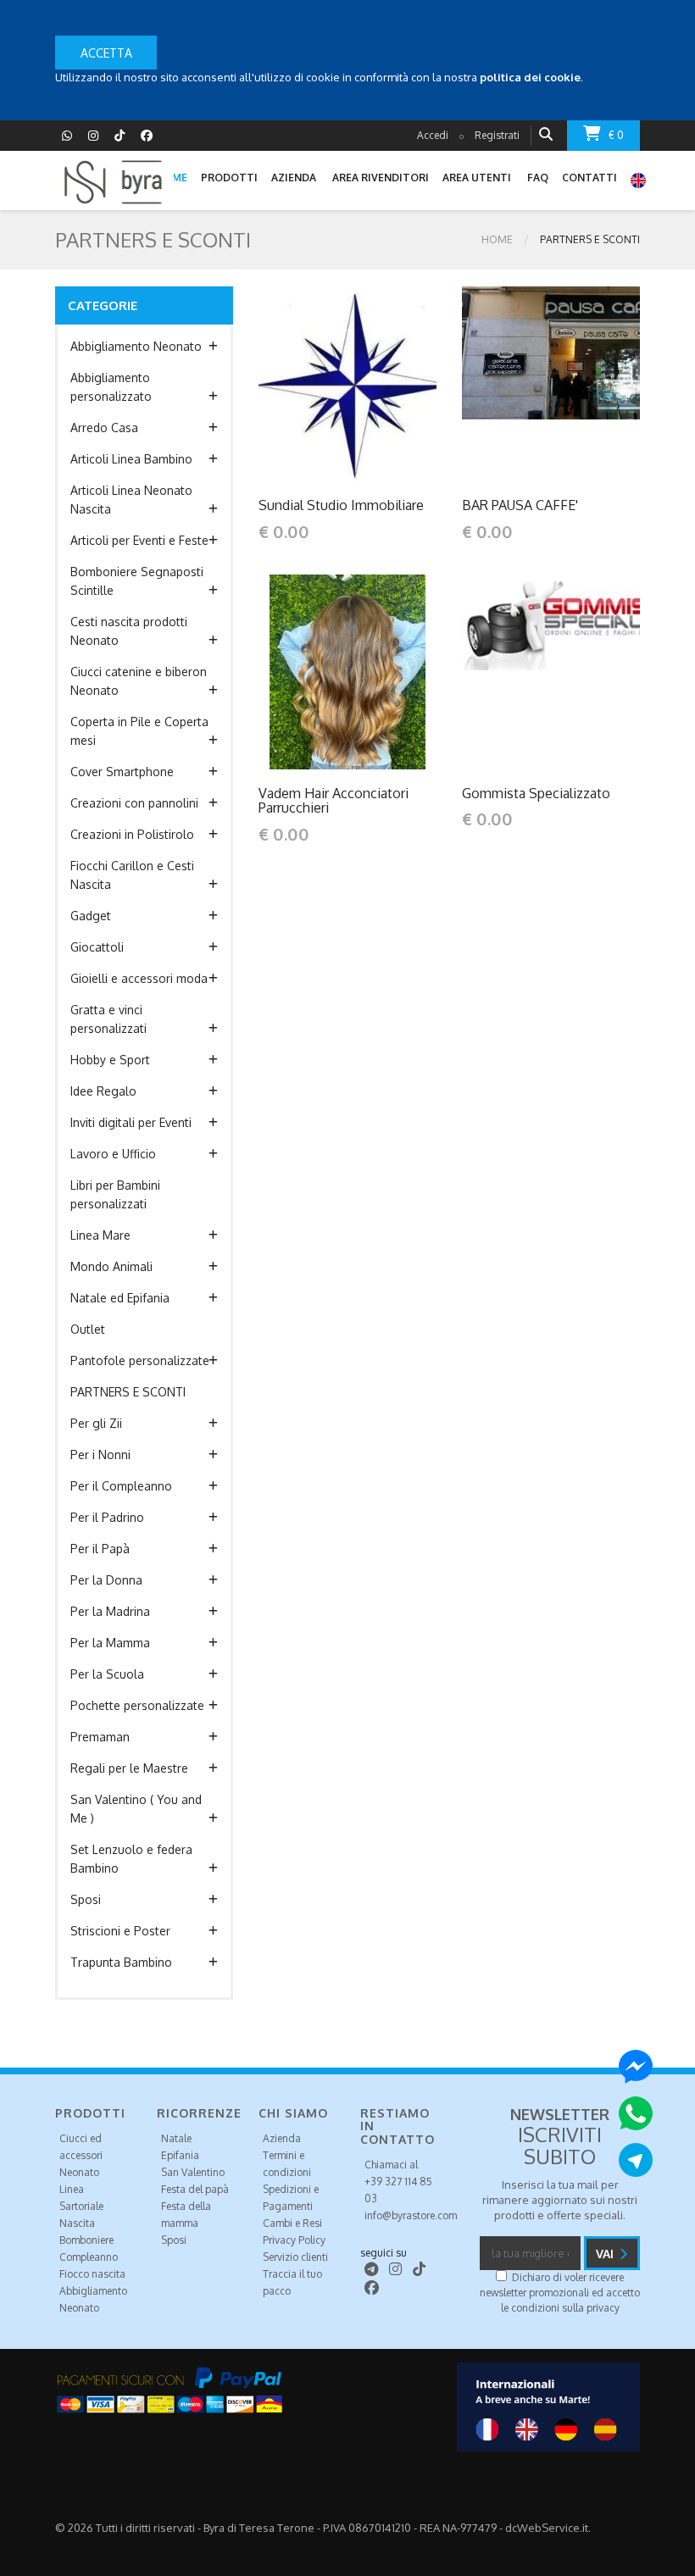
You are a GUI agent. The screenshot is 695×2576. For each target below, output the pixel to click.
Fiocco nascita (92, 2274)
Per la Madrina (110, 1611)
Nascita (77, 2223)
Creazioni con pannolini (134, 803)
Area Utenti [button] (477, 178)
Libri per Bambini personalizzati (115, 1194)
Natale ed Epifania (120, 1298)
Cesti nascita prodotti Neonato (129, 631)
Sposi (86, 1899)
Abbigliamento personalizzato (111, 387)
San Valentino (193, 2172)
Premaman (100, 1737)
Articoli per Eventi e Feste (139, 540)
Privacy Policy (294, 2240)
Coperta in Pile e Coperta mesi (139, 731)
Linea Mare (100, 1235)
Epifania (180, 2155)
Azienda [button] (294, 178)
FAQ (538, 178)
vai (606, 2254)
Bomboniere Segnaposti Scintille (137, 581)
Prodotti (229, 178)
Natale (176, 2138)
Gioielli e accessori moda (139, 978)
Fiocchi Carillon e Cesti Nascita (132, 875)
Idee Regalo (103, 1091)
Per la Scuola (107, 1674)
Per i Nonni (100, 1455)
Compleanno (89, 2257)
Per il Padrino (107, 1517)
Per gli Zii (96, 1423)
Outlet (88, 1329)
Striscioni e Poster (120, 1931)
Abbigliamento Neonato (136, 346)
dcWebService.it (547, 2528)
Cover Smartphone (122, 772)
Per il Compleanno (121, 1486)
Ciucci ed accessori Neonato (81, 2155)
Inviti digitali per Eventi (131, 1122)
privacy (603, 2308)
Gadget (91, 916)
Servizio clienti (295, 2257)
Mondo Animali (111, 1266)
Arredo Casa (104, 427)
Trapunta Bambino (121, 1962)
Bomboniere (86, 2240)
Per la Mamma (110, 1643)
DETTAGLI (312, 383)
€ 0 (616, 135)
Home (497, 239)
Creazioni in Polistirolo (132, 834)
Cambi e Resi (292, 2223)
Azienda (282, 2138)
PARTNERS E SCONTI (128, 1392)
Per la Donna (106, 1580)
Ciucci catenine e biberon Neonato (139, 681)
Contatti (589, 178)
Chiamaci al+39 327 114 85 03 (398, 2182)
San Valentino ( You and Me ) (136, 1809)
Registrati (497, 135)
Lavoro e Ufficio (113, 1154)
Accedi (433, 135)
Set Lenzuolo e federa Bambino (131, 1859)
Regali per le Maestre (129, 1768)
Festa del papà (195, 2189)
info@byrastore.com (411, 2215)
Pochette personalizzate (137, 1705)
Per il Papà (100, 1549)
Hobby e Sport (110, 1060)
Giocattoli (97, 947)
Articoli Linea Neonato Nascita (131, 500)
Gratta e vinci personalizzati (108, 1019)
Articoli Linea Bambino (131, 459)
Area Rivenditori (381, 178)
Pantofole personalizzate (140, 1360)
